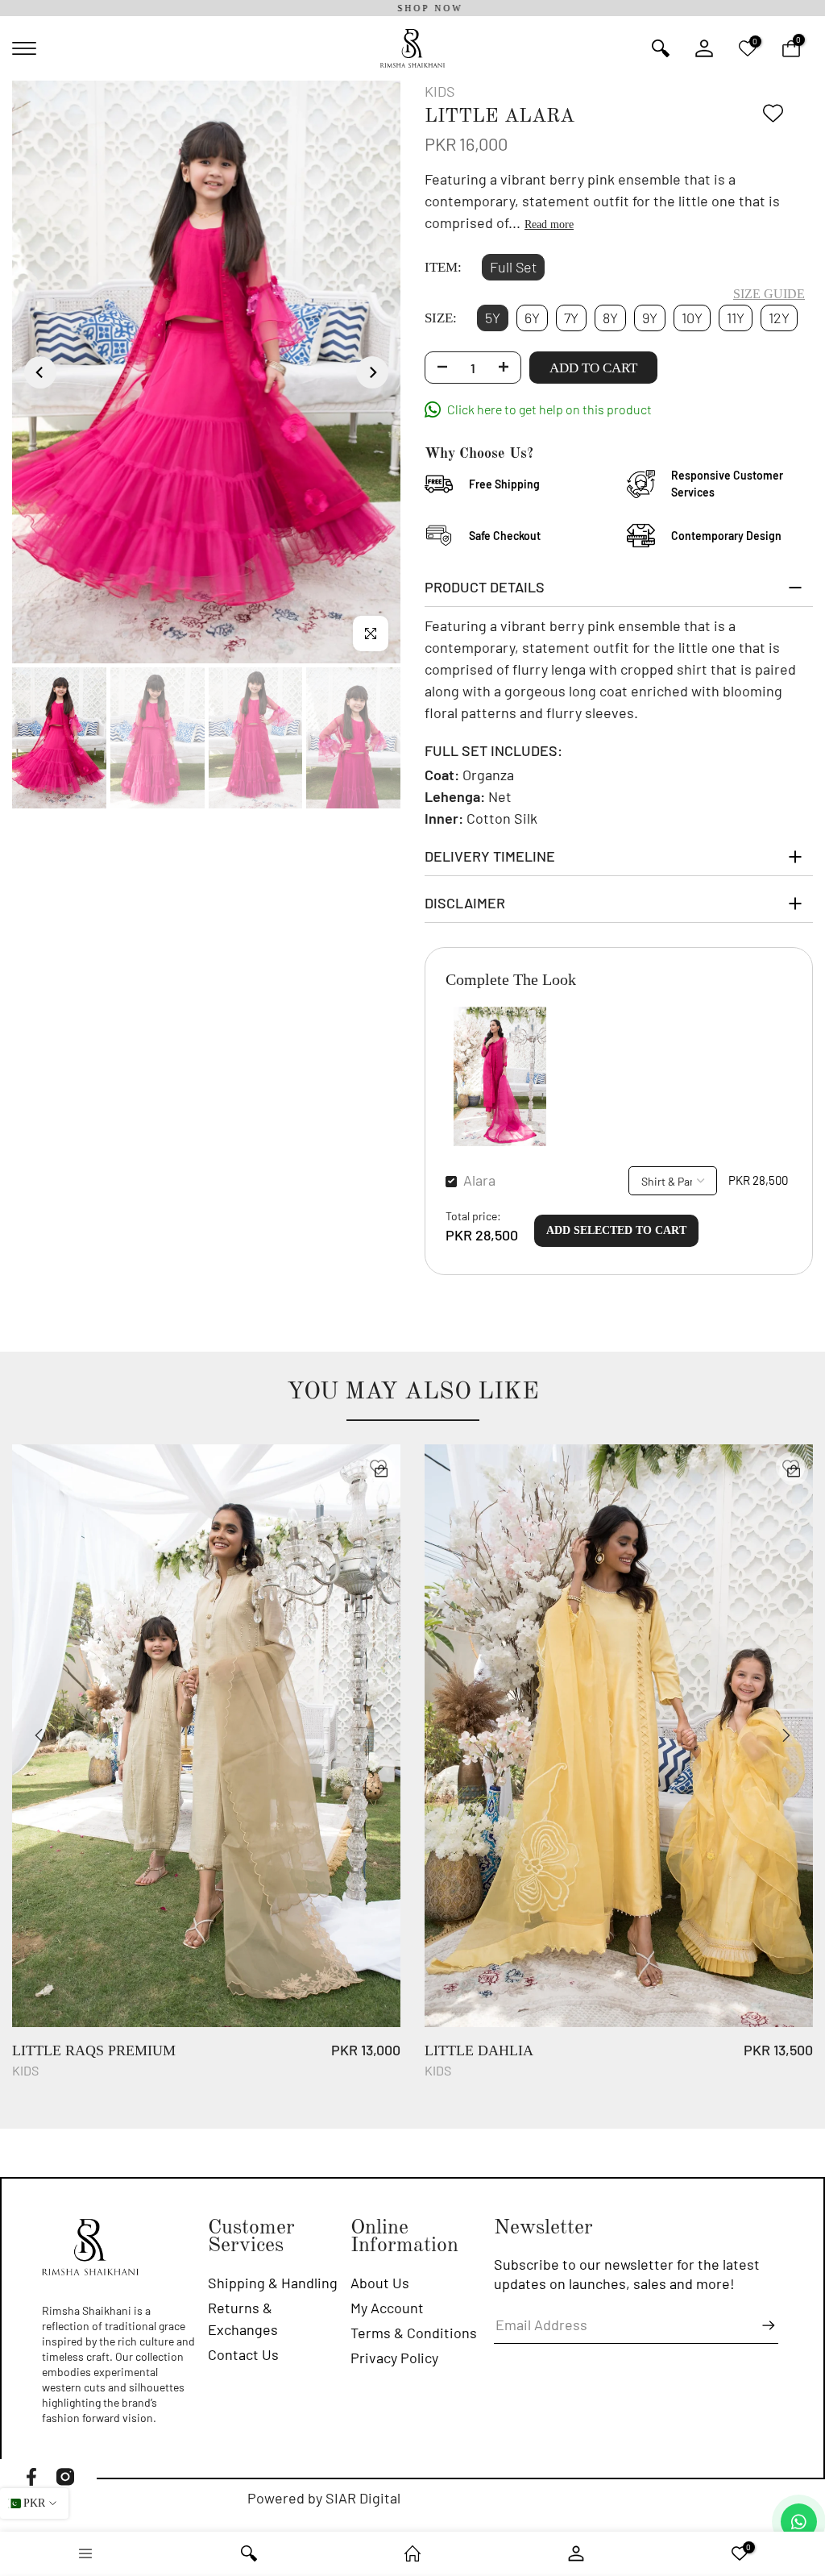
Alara (479, 1180)
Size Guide (769, 294)
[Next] (372, 372)
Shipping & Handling (273, 2283)
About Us (380, 2283)
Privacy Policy (394, 2358)
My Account (387, 2308)
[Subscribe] (761, 2325)
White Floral (651, 2059)
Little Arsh (230, 2059)
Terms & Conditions (414, 2333)
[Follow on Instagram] (65, 2477)
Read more (549, 224)
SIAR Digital (363, 2498)
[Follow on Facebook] (31, 2477)
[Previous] (40, 372)
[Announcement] (412, 8)
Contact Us (243, 2354)
